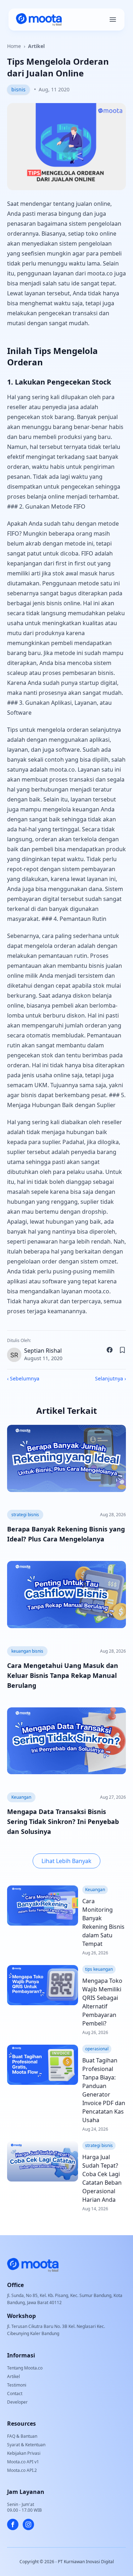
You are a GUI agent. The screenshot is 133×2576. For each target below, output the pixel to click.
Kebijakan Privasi (24, 2453)
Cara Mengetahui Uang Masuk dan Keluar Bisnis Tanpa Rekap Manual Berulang (63, 1675)
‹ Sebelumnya (23, 1378)
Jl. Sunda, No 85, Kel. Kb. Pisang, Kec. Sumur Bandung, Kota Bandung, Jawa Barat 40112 (65, 2299)
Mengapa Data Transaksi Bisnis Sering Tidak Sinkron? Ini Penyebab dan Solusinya (63, 1821)
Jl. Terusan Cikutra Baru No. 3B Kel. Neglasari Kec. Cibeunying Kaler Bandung (56, 2330)
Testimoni (17, 2385)
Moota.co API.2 (22, 2470)
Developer (17, 2402)
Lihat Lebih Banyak (66, 1861)
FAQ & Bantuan (22, 2436)
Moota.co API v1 (23, 2462)
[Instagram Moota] (28, 2524)
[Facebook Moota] (13, 2524)
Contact (15, 2393)
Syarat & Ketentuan (26, 2445)
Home (14, 46)
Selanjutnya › (110, 1378)
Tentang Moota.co (25, 2368)
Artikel (36, 46)
